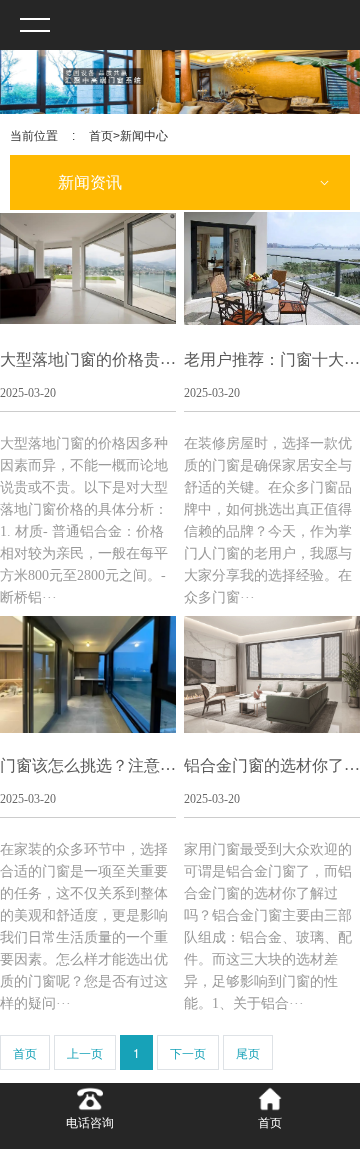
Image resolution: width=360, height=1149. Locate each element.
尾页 (248, 1052)
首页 (101, 136)
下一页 (188, 1052)
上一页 (85, 1052)
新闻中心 (144, 136)
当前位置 (34, 136)
